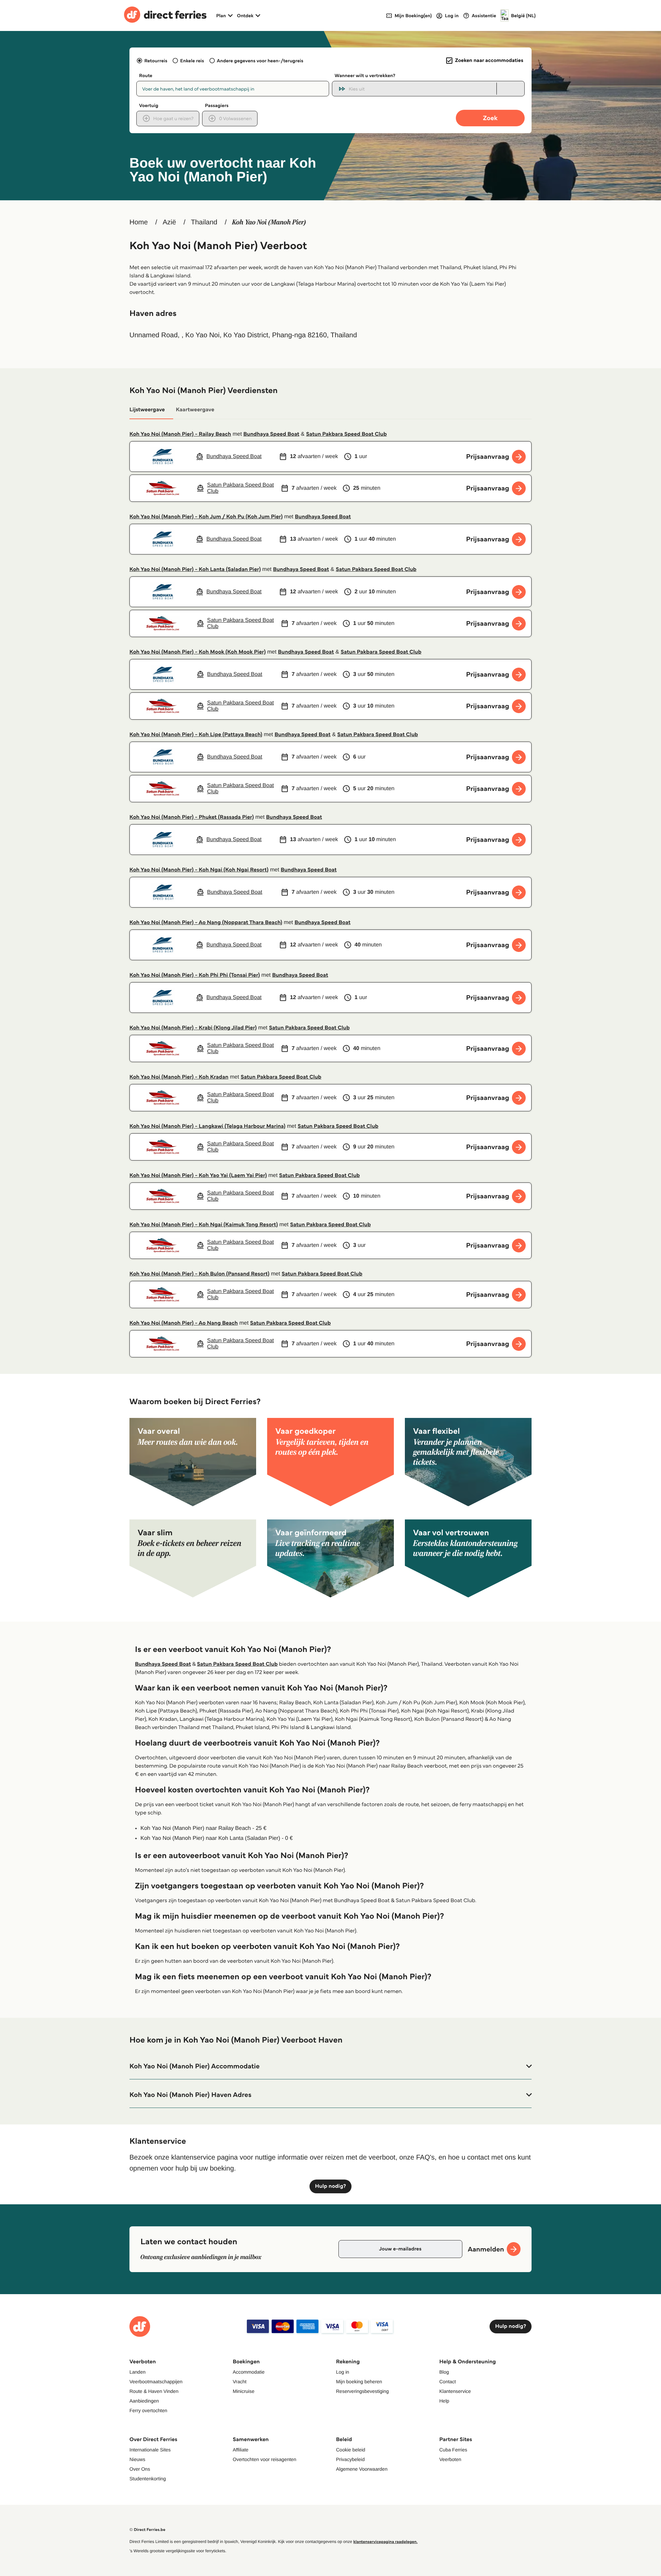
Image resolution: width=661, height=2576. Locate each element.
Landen (138, 2372)
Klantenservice (455, 2391)
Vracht (240, 2382)
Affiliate (241, 2450)
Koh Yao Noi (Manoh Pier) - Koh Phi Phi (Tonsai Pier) (195, 975)
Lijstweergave (147, 410)
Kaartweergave (195, 410)
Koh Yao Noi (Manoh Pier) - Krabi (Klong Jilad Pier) (193, 1028)
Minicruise (244, 2391)
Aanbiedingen (144, 2401)
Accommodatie (249, 2372)
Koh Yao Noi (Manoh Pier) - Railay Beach (180, 434)
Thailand (204, 222)
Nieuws (137, 2459)
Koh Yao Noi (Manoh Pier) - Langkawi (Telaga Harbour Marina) (207, 1126)
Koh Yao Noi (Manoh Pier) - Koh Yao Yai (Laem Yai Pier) (198, 1175)
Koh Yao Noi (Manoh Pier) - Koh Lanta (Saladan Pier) (195, 569)
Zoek (490, 118)
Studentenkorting (148, 2479)
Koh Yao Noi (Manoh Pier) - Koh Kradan (179, 1077)
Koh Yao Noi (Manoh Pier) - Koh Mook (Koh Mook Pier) (198, 652)
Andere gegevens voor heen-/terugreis (260, 61)
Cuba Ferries (453, 2450)
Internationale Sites (150, 2450)
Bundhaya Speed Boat (271, 434)
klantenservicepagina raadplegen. (385, 2542)
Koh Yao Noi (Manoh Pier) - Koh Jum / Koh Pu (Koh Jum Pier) (206, 517)
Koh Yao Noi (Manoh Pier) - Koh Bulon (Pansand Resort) (199, 1274)
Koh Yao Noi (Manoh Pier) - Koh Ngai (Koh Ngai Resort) (199, 870)
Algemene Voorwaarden (362, 2469)
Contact (448, 2382)
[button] (330, 2066)
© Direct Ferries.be (147, 2530)
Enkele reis (192, 61)
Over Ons (140, 2469)
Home (139, 222)
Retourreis (156, 61)
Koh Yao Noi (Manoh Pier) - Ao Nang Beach (184, 1323)
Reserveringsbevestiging (362, 2391)
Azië (169, 222)
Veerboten (450, 2459)
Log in (343, 2372)
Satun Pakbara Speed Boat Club (347, 434)
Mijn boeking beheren (359, 2382)
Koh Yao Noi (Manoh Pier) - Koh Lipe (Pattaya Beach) (196, 735)
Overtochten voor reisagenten (264, 2459)
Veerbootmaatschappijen (156, 2382)
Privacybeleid (350, 2459)
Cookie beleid (351, 2450)
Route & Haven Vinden (154, 2391)
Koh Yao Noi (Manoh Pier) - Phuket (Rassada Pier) (192, 817)
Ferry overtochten (148, 2410)
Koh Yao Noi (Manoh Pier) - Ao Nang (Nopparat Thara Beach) (206, 923)
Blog (444, 2372)
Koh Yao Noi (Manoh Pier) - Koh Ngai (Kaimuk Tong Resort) (204, 1225)
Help (444, 2401)
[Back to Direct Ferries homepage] (165, 15)
